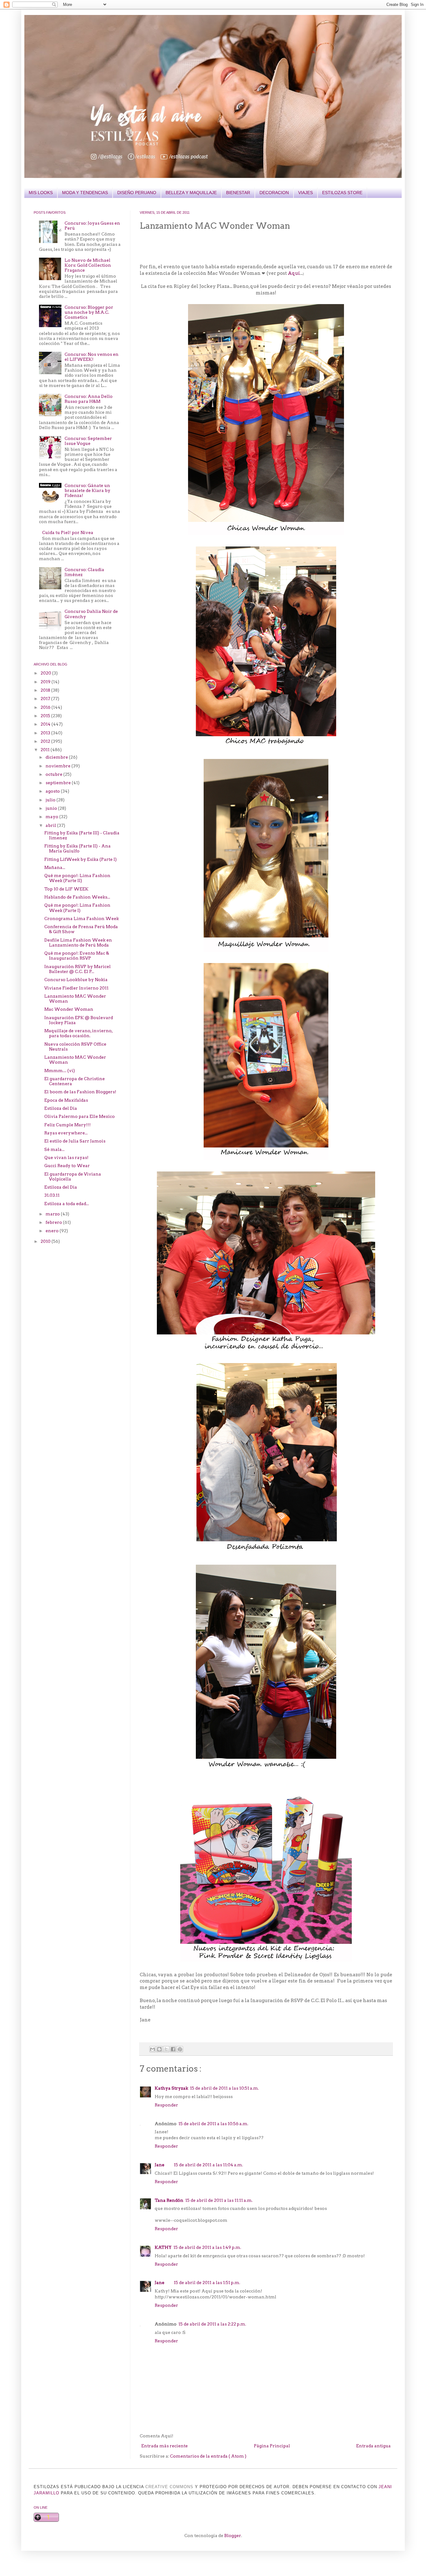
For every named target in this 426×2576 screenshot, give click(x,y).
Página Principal (272, 2446)
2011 (46, 750)
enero (53, 1231)
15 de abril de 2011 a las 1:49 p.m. (207, 2247)
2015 (46, 716)
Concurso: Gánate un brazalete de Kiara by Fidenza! (87, 490)
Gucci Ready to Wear (67, 1166)
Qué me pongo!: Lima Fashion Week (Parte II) (77, 878)
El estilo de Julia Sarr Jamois (75, 1141)
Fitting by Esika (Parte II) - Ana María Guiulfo (77, 848)
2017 (46, 699)
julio (51, 800)
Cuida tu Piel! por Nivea (68, 532)
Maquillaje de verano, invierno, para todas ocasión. (78, 1033)
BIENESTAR (238, 193)
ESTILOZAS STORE (342, 193)
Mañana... (55, 867)
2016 (46, 707)
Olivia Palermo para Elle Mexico (80, 1116)
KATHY (163, 2247)
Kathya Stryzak (171, 2088)
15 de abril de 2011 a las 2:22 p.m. (212, 2324)
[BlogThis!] (159, 2049)
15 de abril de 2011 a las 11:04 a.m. (208, 2165)
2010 (46, 1241)
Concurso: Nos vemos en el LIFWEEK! (92, 357)
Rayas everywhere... (66, 1133)
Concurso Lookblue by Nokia (76, 980)
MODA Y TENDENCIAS (85, 193)
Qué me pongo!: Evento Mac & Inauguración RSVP (77, 956)
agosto (53, 791)
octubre (54, 774)
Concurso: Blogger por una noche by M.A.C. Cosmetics (89, 312)
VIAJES (305, 193)
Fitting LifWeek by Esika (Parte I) (80, 859)
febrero (54, 1222)
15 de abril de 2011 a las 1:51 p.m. (207, 2283)
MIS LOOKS (41, 193)
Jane (160, 2165)
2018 (46, 690)
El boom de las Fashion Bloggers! (80, 1092)
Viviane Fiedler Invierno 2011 (76, 988)
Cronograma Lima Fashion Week (82, 918)
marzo (53, 1214)
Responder (166, 2105)
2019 (46, 682)
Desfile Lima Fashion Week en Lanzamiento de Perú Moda (78, 942)
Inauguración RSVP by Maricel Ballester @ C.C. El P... (77, 969)
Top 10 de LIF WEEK (66, 889)
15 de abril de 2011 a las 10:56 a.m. (213, 2124)
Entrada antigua (373, 2446)
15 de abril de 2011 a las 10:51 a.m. (224, 2088)
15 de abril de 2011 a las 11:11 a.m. (219, 2200)
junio (52, 808)
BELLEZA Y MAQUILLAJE (191, 193)
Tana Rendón (169, 2200)
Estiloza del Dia (61, 1108)
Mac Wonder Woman (69, 1009)
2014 (46, 724)
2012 (46, 741)
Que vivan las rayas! (66, 1157)
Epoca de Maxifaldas (66, 1100)
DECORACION (274, 193)
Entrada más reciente (165, 2446)
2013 (46, 733)
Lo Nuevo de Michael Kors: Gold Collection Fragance (88, 265)
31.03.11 (52, 1195)
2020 (46, 673)
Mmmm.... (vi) (60, 1071)
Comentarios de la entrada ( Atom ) (208, 2456)
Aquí (294, 273)
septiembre (59, 783)
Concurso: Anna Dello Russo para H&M (89, 399)
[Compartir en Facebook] (173, 2049)
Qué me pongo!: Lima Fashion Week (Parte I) (77, 908)
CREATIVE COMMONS (169, 2487)
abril (51, 825)
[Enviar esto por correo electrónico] (152, 2049)
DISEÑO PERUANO (137, 193)
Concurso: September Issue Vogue (88, 441)
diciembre (57, 757)
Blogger (233, 2535)
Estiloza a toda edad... (67, 1204)
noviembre (58, 766)
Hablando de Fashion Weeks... (77, 897)
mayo (52, 817)
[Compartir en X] (166, 2049)
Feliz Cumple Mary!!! (68, 1125)
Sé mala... (54, 1149)
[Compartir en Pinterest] (180, 2049)
